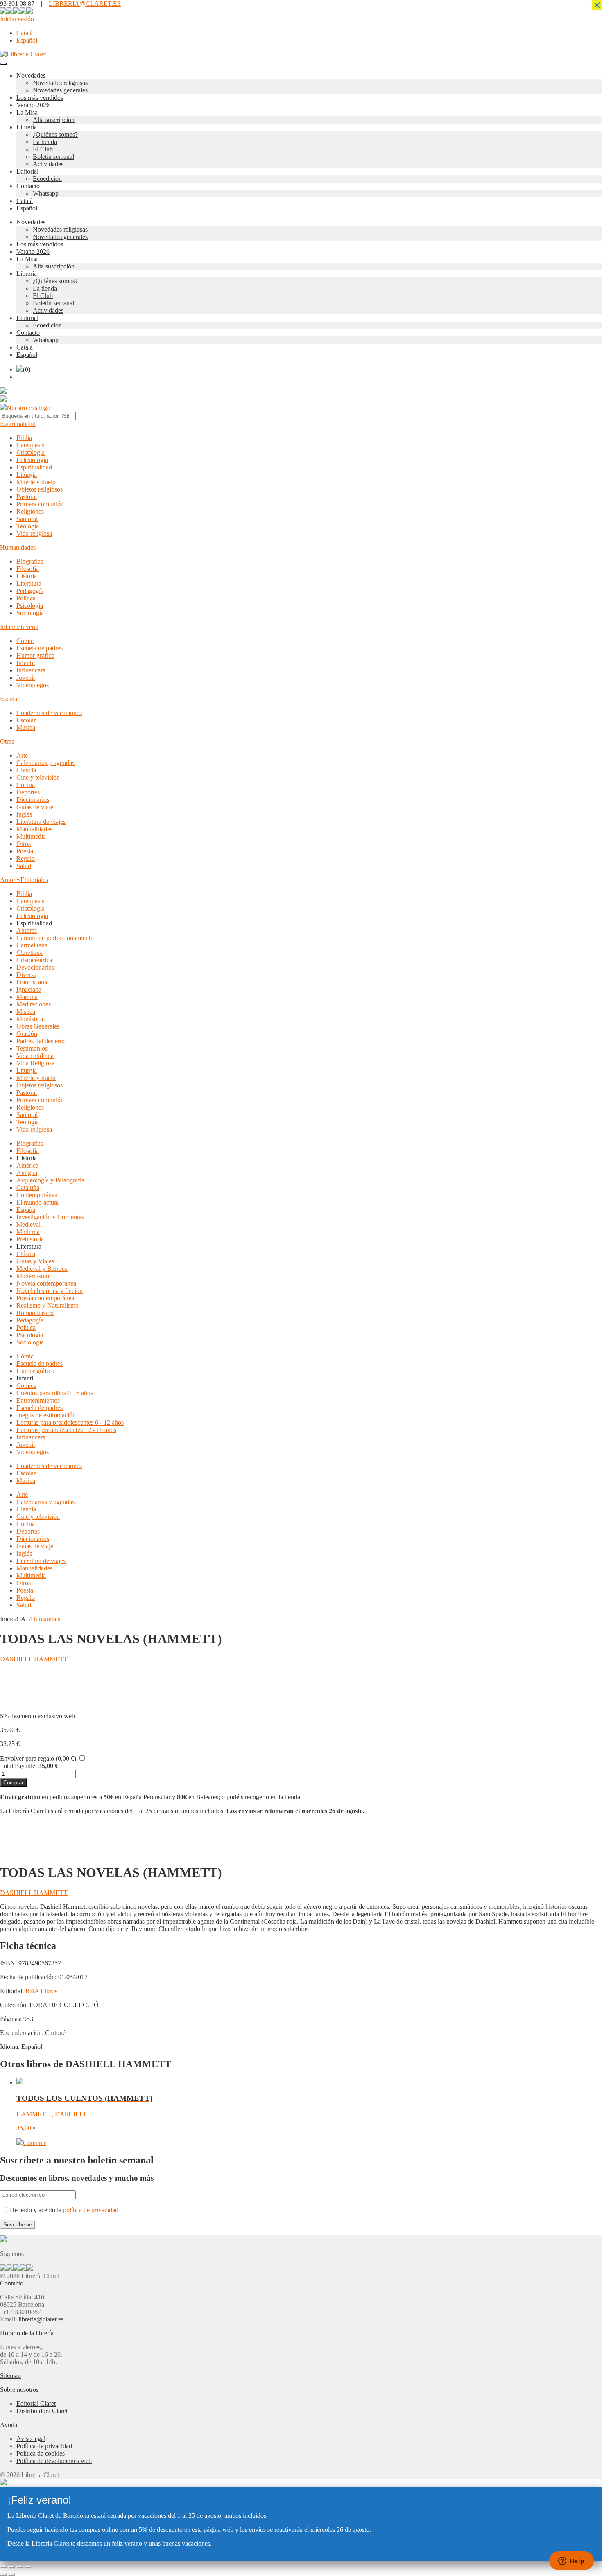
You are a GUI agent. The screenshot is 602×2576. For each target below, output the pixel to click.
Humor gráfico (35, 655)
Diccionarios (33, 800)
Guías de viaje (35, 807)
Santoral (27, 519)
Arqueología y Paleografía (50, 1180)
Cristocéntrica (34, 960)
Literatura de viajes (41, 822)
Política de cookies (41, 2453)
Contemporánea (37, 1195)
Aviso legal (31, 2439)
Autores (10, 880)
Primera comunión (40, 504)
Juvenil (26, 678)
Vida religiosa (34, 533)
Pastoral (27, 497)
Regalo (26, 858)
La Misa (27, 112)
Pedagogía (30, 591)
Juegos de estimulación (46, 1415)
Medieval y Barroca (42, 1269)
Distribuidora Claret (42, 2411)
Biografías (30, 561)
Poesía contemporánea (45, 1298)
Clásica (26, 1254)
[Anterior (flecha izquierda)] (3, 2574)
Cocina (26, 785)
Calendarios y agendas (45, 763)
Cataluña (28, 1188)
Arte (22, 755)
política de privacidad (91, 2210)
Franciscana (32, 982)
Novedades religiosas (60, 83)
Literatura (29, 583)
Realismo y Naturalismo (48, 1305)
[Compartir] (20, 2567)
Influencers (31, 670)
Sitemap (10, 2376)
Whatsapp (46, 193)
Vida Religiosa (35, 1063)
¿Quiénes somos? (55, 134)
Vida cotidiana (35, 1056)
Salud (24, 866)
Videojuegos (33, 685)
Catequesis (30, 445)
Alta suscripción (54, 120)
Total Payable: (18, 1766)
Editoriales (34, 880)
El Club (43, 149)
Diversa (26, 975)
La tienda (45, 142)
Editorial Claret (36, 2403)
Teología (28, 526)
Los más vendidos (40, 98)
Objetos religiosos (40, 489)
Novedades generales (60, 90)
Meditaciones (34, 1004)
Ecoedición (47, 179)
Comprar (13, 1783)
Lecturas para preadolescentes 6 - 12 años (70, 1422)
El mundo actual (37, 1202)
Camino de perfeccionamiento (55, 938)
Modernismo (33, 1276)
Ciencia (26, 770)
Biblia (24, 438)
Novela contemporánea (46, 1283)
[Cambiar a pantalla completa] (11, 2567)
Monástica (30, 1019)
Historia (27, 576)
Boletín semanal (53, 157)
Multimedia (31, 836)
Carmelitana (32, 945)
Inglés (24, 814)
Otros (24, 844)
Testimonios (32, 1048)
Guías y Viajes (35, 1261)
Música (26, 727)
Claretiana (29, 953)
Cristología (31, 452)
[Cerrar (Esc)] (28, 2567)
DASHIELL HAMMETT (34, 1659)
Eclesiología (32, 460)
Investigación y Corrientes (50, 1217)
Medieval (28, 1224)
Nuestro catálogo (28, 408)
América (27, 1165)
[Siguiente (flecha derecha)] (11, 2574)
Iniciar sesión (17, 19)
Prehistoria (30, 1239)
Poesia (25, 851)
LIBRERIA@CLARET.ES (85, 3)
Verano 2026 (33, 105)
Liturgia (27, 475)
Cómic (25, 641)
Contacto (28, 186)
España (26, 1210)
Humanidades (18, 547)
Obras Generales (38, 1026)
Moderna (28, 1232)
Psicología (30, 606)
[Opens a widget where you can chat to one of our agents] (571, 2562)
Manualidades (34, 829)
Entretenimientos (38, 1400)
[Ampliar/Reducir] (3, 2567)
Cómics (26, 1386)
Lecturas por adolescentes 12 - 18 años (66, 1430)
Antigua (27, 1173)
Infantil (26, 663)
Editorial (27, 171)
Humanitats (45, 1619)
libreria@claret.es (41, 2319)
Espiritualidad (18, 424)
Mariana (27, 997)
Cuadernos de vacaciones (49, 713)
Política (26, 598)
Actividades (48, 164)
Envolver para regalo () (38, 1758)
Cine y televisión (38, 777)
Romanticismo (35, 1313)
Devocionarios (35, 967)
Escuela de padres (40, 648)
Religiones (30, 511)
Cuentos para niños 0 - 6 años (55, 1393)
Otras (7, 741)
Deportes (28, 792)
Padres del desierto (41, 1041)
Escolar (10, 699)
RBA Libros (41, 1991)
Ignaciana (29, 989)
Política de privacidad (44, 2446)
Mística (26, 1012)
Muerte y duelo (36, 482)
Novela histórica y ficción (50, 1291)
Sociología (30, 613)
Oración (27, 1034)
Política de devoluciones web (54, 2461)
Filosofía (28, 569)
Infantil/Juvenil (19, 627)
